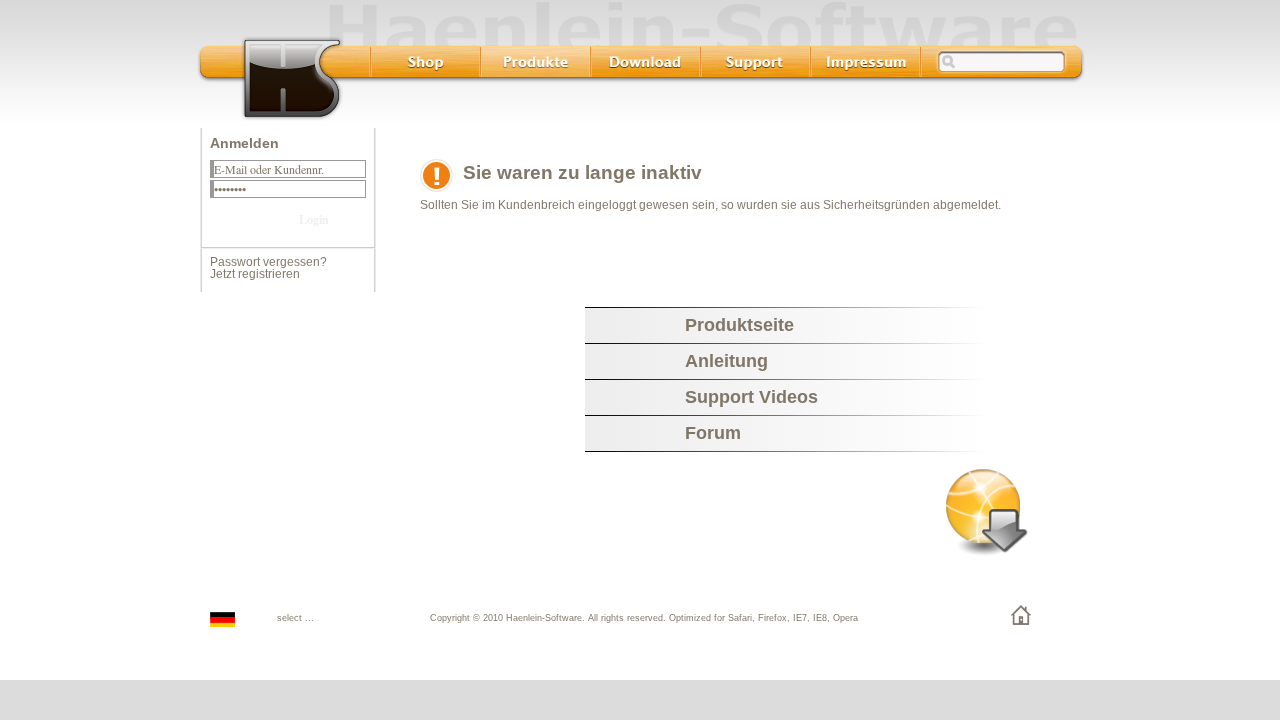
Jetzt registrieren (255, 274)
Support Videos (751, 397)
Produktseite (739, 325)
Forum (713, 433)
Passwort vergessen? (268, 262)
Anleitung (726, 361)
